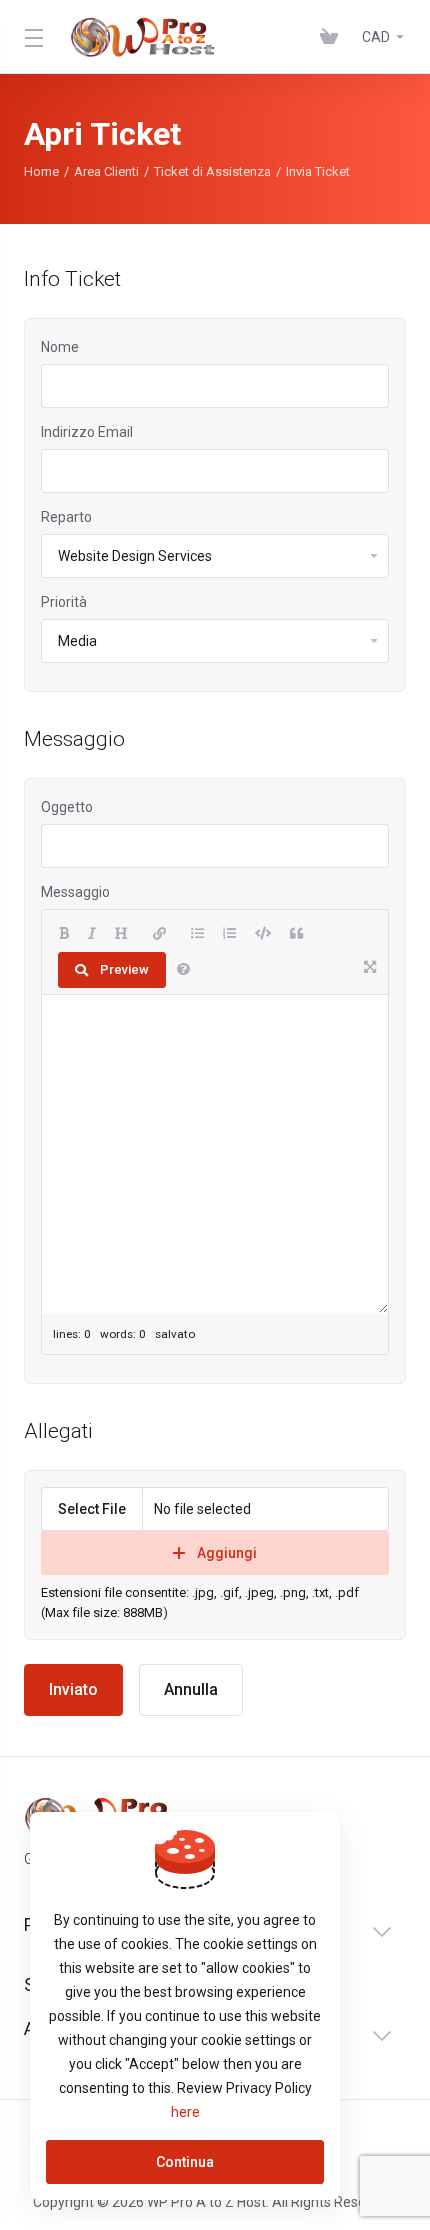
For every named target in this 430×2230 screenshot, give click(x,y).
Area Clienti (106, 171)
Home (41, 171)
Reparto (66, 517)
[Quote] (296, 934)
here (185, 2112)
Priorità (64, 602)
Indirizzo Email (87, 432)
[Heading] (121, 934)
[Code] (263, 934)
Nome (60, 347)
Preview (124, 969)
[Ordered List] (229, 934)
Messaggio (75, 892)
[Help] (183, 970)
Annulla (191, 1689)
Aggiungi (227, 1553)
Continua (185, 2162)
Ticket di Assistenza (212, 171)
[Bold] (64, 934)
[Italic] (92, 934)
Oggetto (67, 807)
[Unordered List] (197, 934)
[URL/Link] (159, 934)
